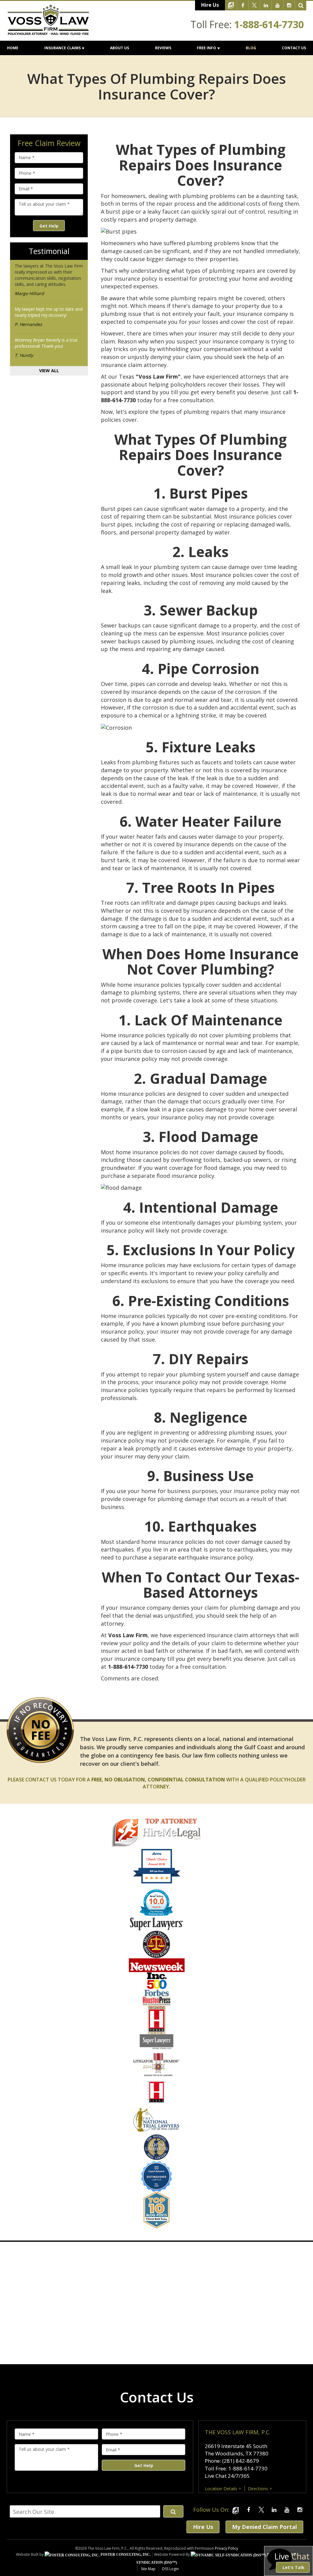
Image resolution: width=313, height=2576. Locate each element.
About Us (120, 48)
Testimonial (49, 251)
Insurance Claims (63, 48)
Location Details (221, 2489)
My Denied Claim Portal (264, 2527)
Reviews (163, 48)
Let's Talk (293, 2567)
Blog (251, 48)
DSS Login (170, 2569)
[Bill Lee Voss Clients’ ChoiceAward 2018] (157, 1882)
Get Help (49, 226)
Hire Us (210, 5)
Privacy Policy (226, 2548)
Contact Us (294, 48)
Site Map (148, 2569)
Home (13, 48)
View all (49, 371)
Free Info (206, 48)
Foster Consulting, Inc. (125, 2555)
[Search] (301, 5)
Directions (258, 2489)
